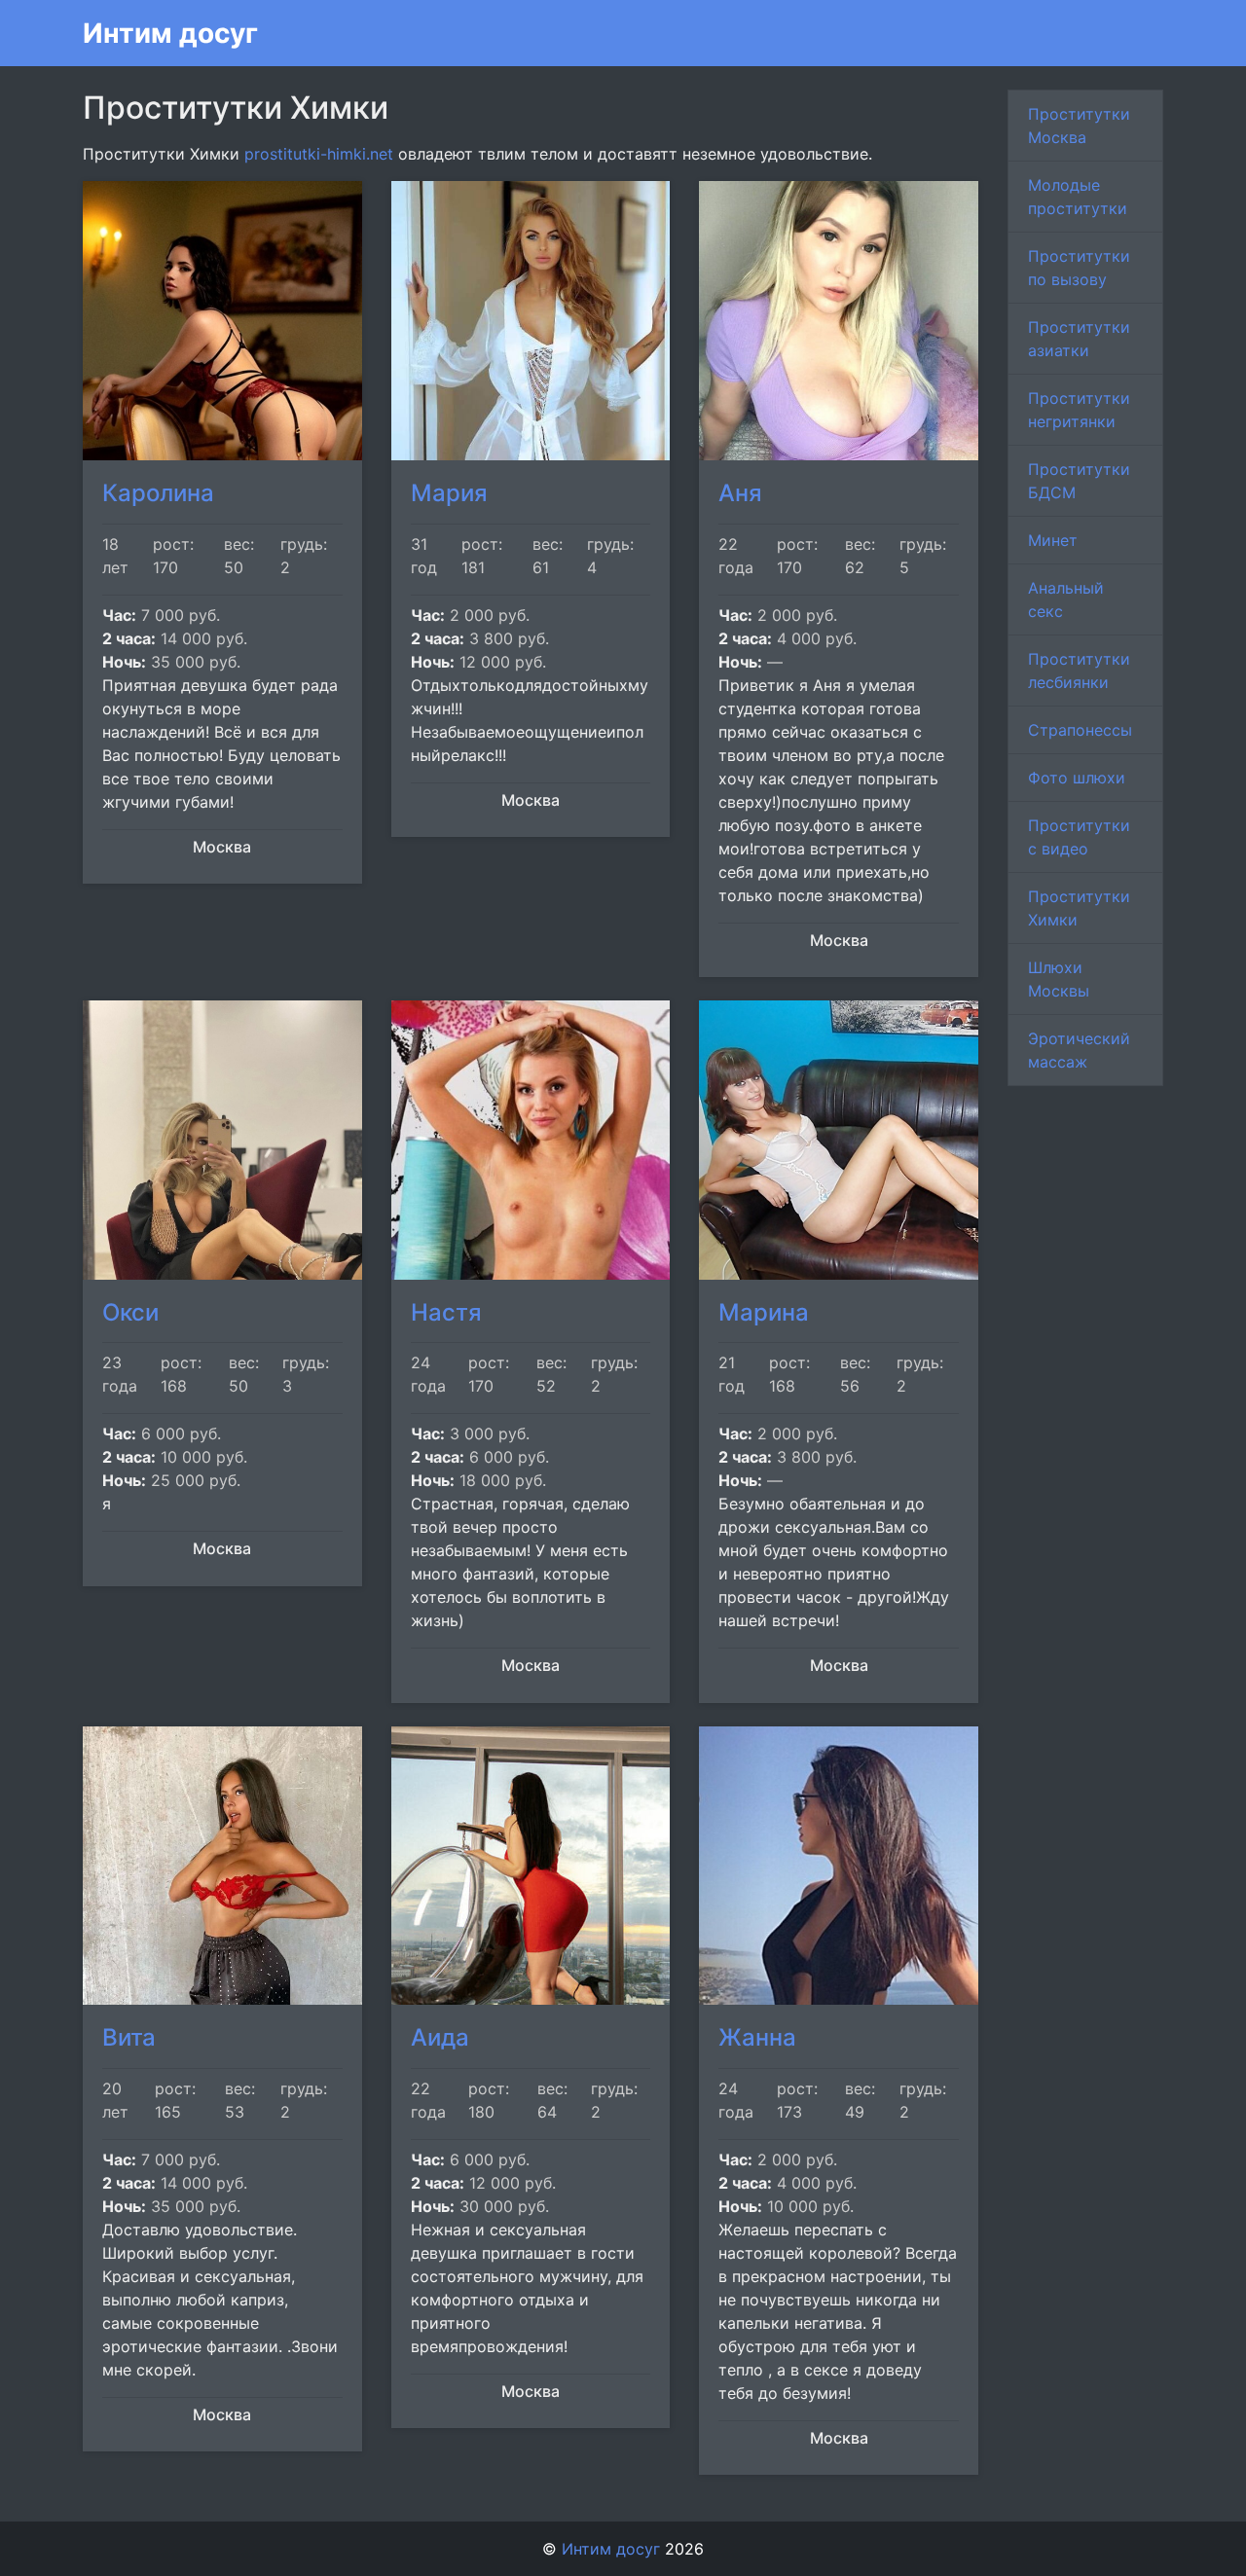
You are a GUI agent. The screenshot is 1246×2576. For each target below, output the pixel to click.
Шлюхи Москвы (1059, 979)
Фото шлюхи (1077, 778)
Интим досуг (170, 33)
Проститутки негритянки (1079, 410)
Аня (740, 493)
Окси (130, 1312)
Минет (1053, 540)
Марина (764, 1312)
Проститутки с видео (1079, 837)
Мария (449, 493)
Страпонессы (1080, 730)
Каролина (158, 493)
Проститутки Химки (1079, 908)
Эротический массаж (1079, 1050)
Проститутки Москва (1079, 126)
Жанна (757, 2037)
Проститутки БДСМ (1079, 481)
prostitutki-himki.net (319, 154)
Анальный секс (1066, 599)
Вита (129, 2037)
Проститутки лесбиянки (1079, 671)
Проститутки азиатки (1079, 339)
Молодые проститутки (1078, 197)
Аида (440, 2037)
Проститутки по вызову (1079, 268)
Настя (446, 1312)
